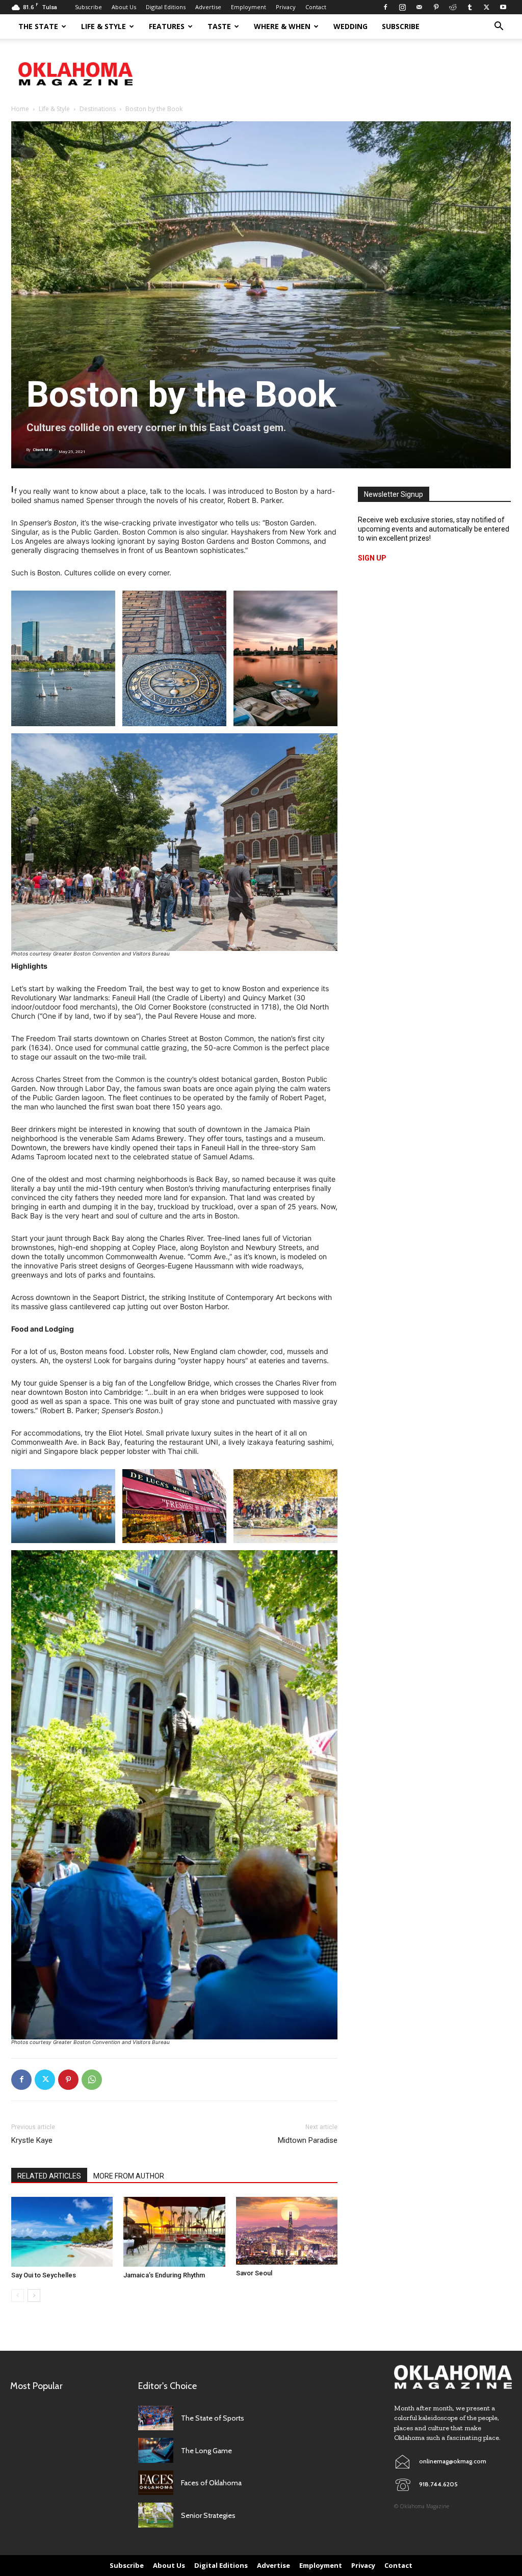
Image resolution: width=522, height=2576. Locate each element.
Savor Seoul (254, 2273)
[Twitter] (486, 7)
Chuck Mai (42, 450)
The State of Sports (213, 2418)
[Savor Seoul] (287, 2231)
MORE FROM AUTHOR (129, 2176)
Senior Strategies (208, 2515)
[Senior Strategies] (156, 2515)
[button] (499, 27)
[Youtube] (503, 7)
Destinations (98, 109)
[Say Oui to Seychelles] (62, 2232)
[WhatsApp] (92, 2080)
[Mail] (419, 7)
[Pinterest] (436, 7)
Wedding (350, 26)
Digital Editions (166, 7)
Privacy (286, 7)
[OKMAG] (453, 2377)
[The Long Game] (156, 2450)
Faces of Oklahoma (211, 2483)
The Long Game (206, 2451)
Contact (316, 7)
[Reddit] (453, 7)
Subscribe (88, 7)
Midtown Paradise (308, 2140)
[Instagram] (402, 7)
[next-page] (34, 2295)
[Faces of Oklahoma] (156, 2483)
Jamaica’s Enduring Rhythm (164, 2275)
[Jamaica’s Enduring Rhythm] (174, 2232)
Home (20, 109)
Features (167, 26)
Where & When (282, 26)
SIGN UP (372, 558)
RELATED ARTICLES (49, 2176)
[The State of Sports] (156, 2418)
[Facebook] (385, 7)
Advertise (208, 7)
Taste (219, 26)
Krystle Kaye (32, 2140)
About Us (124, 7)
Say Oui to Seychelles (44, 2275)
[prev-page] (18, 2295)
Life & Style (103, 26)
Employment (249, 7)
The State (38, 26)
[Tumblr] (469, 7)
